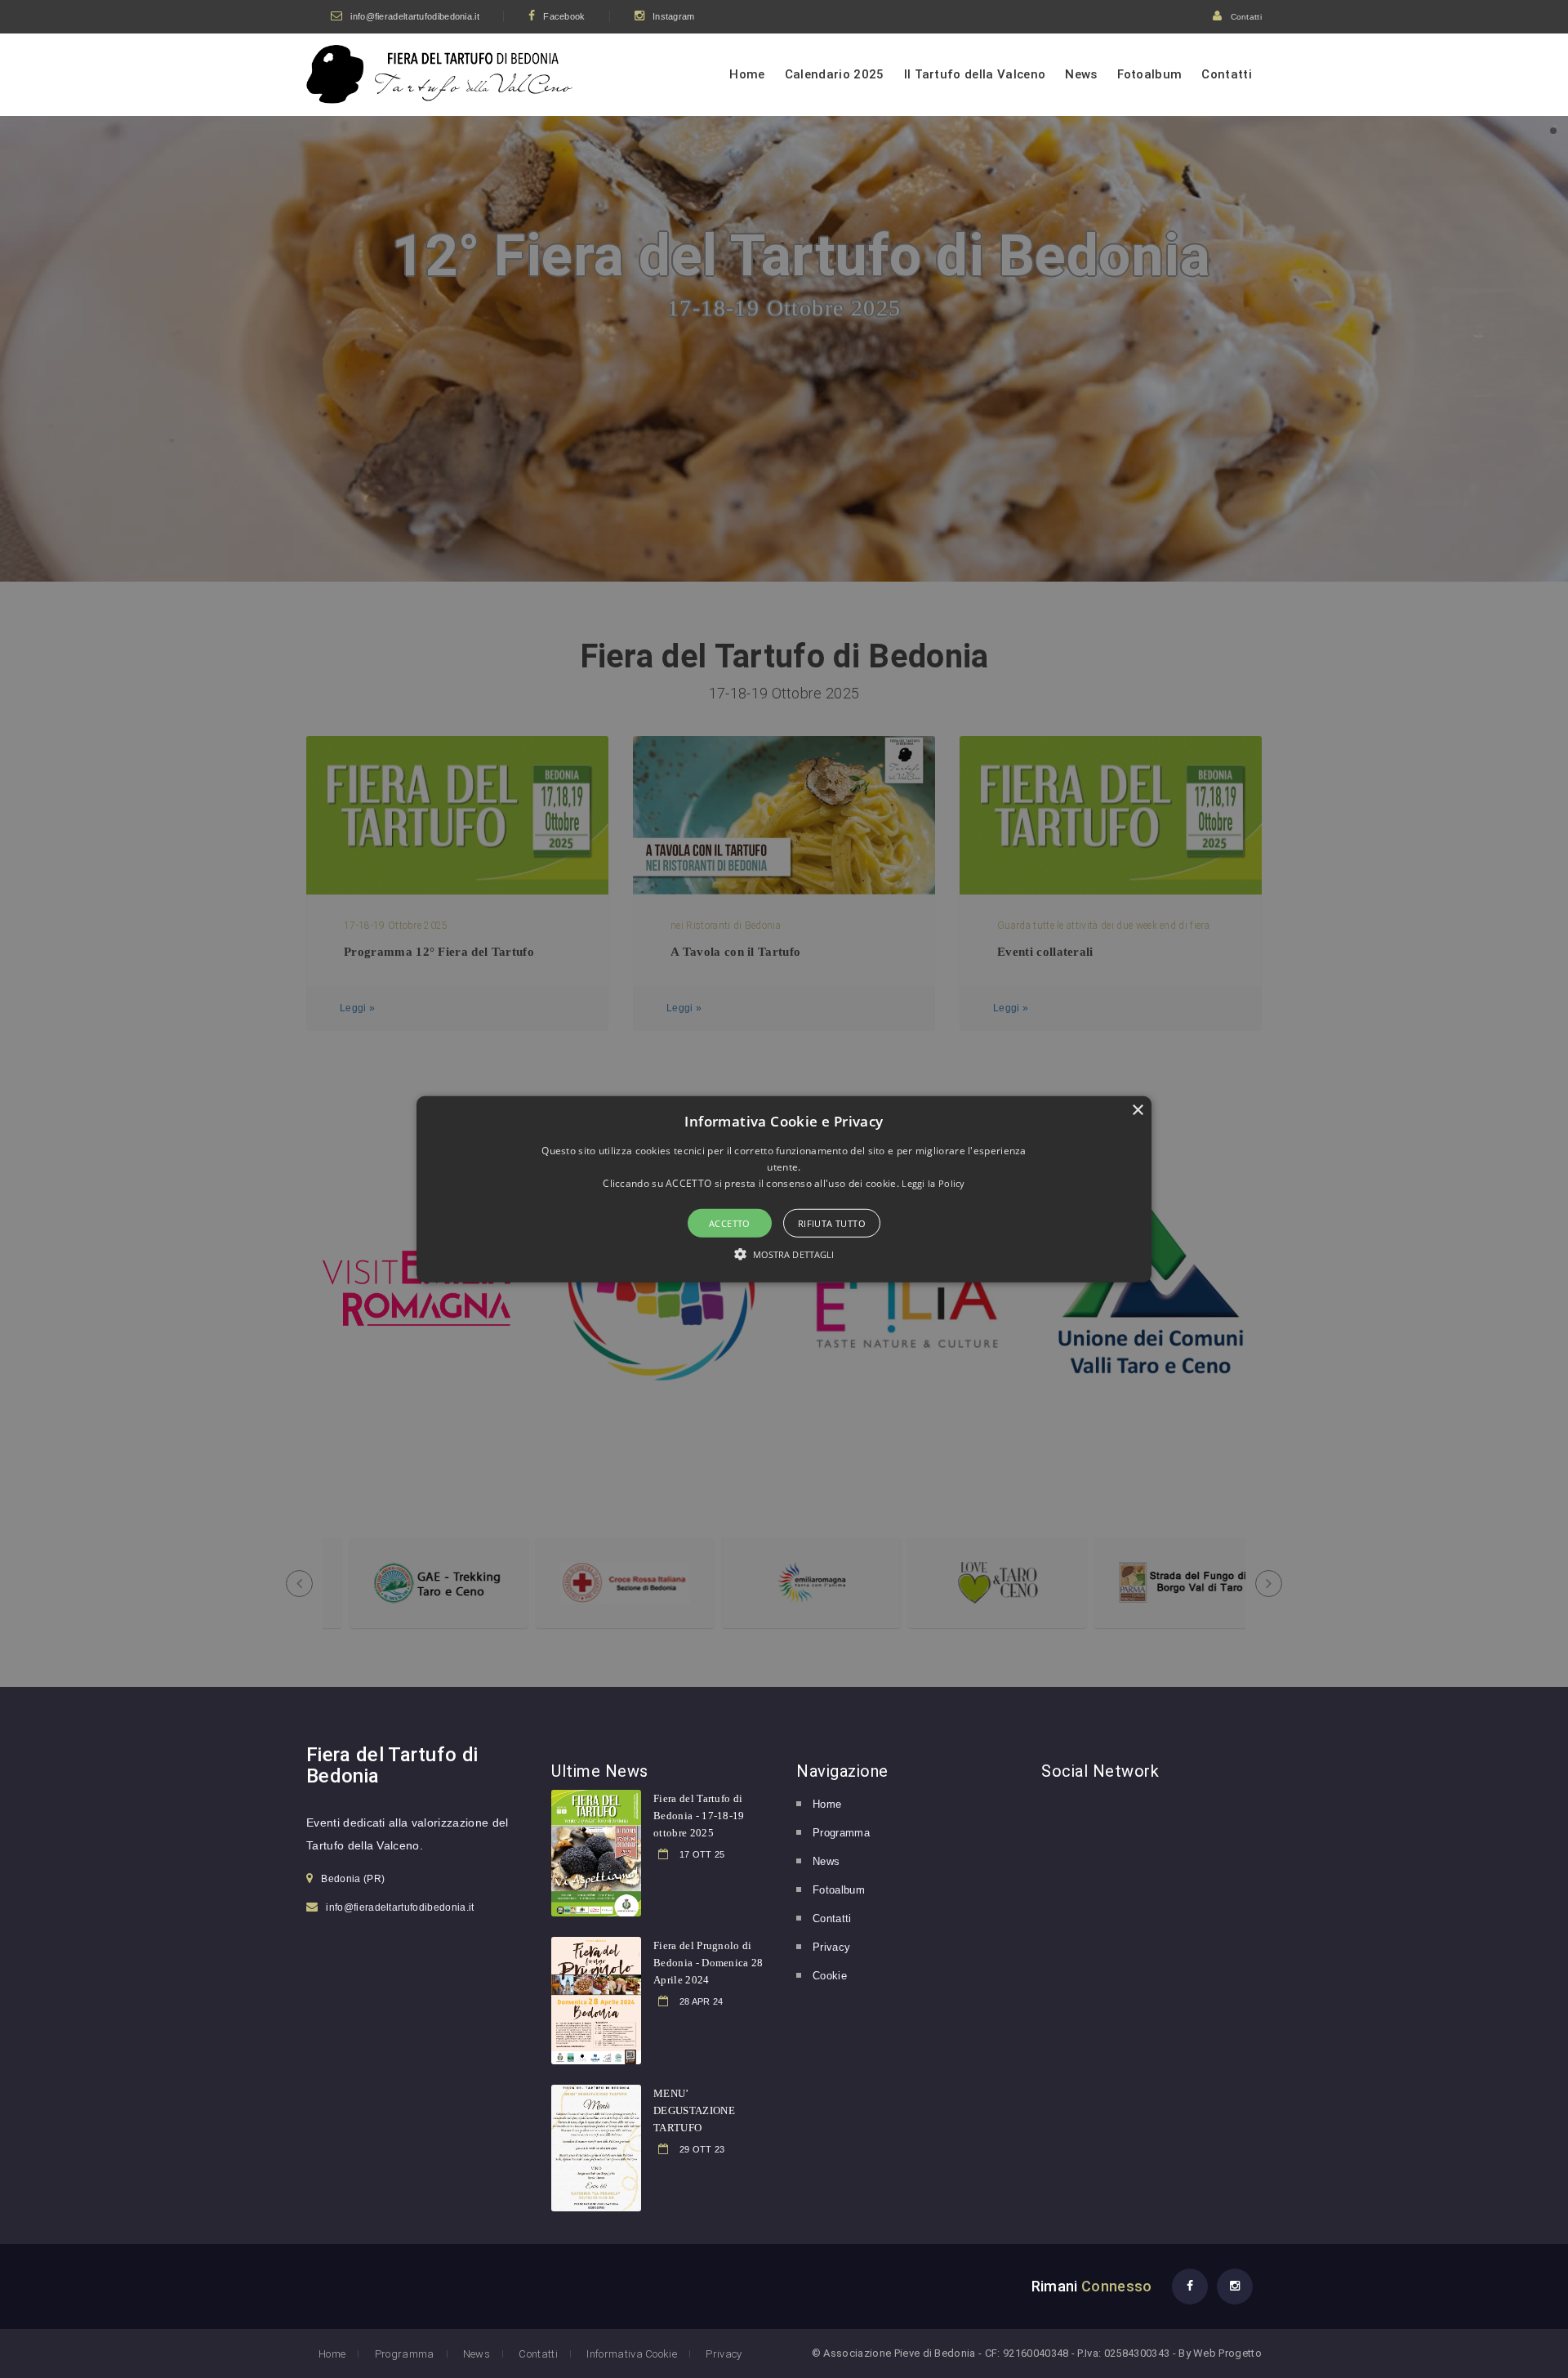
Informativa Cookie (632, 2354)
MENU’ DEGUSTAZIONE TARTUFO (694, 2110)
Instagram (674, 16)
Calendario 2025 (835, 74)
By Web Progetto (1220, 2353)
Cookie (830, 1976)
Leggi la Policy (933, 1183)
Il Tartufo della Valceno (975, 74)
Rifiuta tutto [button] (832, 1223)
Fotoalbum (1150, 74)
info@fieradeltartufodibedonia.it (415, 16)
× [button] (1137, 1110)
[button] (784, 1189)
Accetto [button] (730, 1223)
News (1081, 74)
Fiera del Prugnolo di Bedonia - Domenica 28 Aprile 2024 (708, 1963)
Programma (841, 1833)
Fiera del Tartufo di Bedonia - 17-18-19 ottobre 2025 (699, 1816)
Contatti (1246, 17)
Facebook (564, 16)
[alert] (784, 1189)
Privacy (831, 1947)
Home (747, 74)
